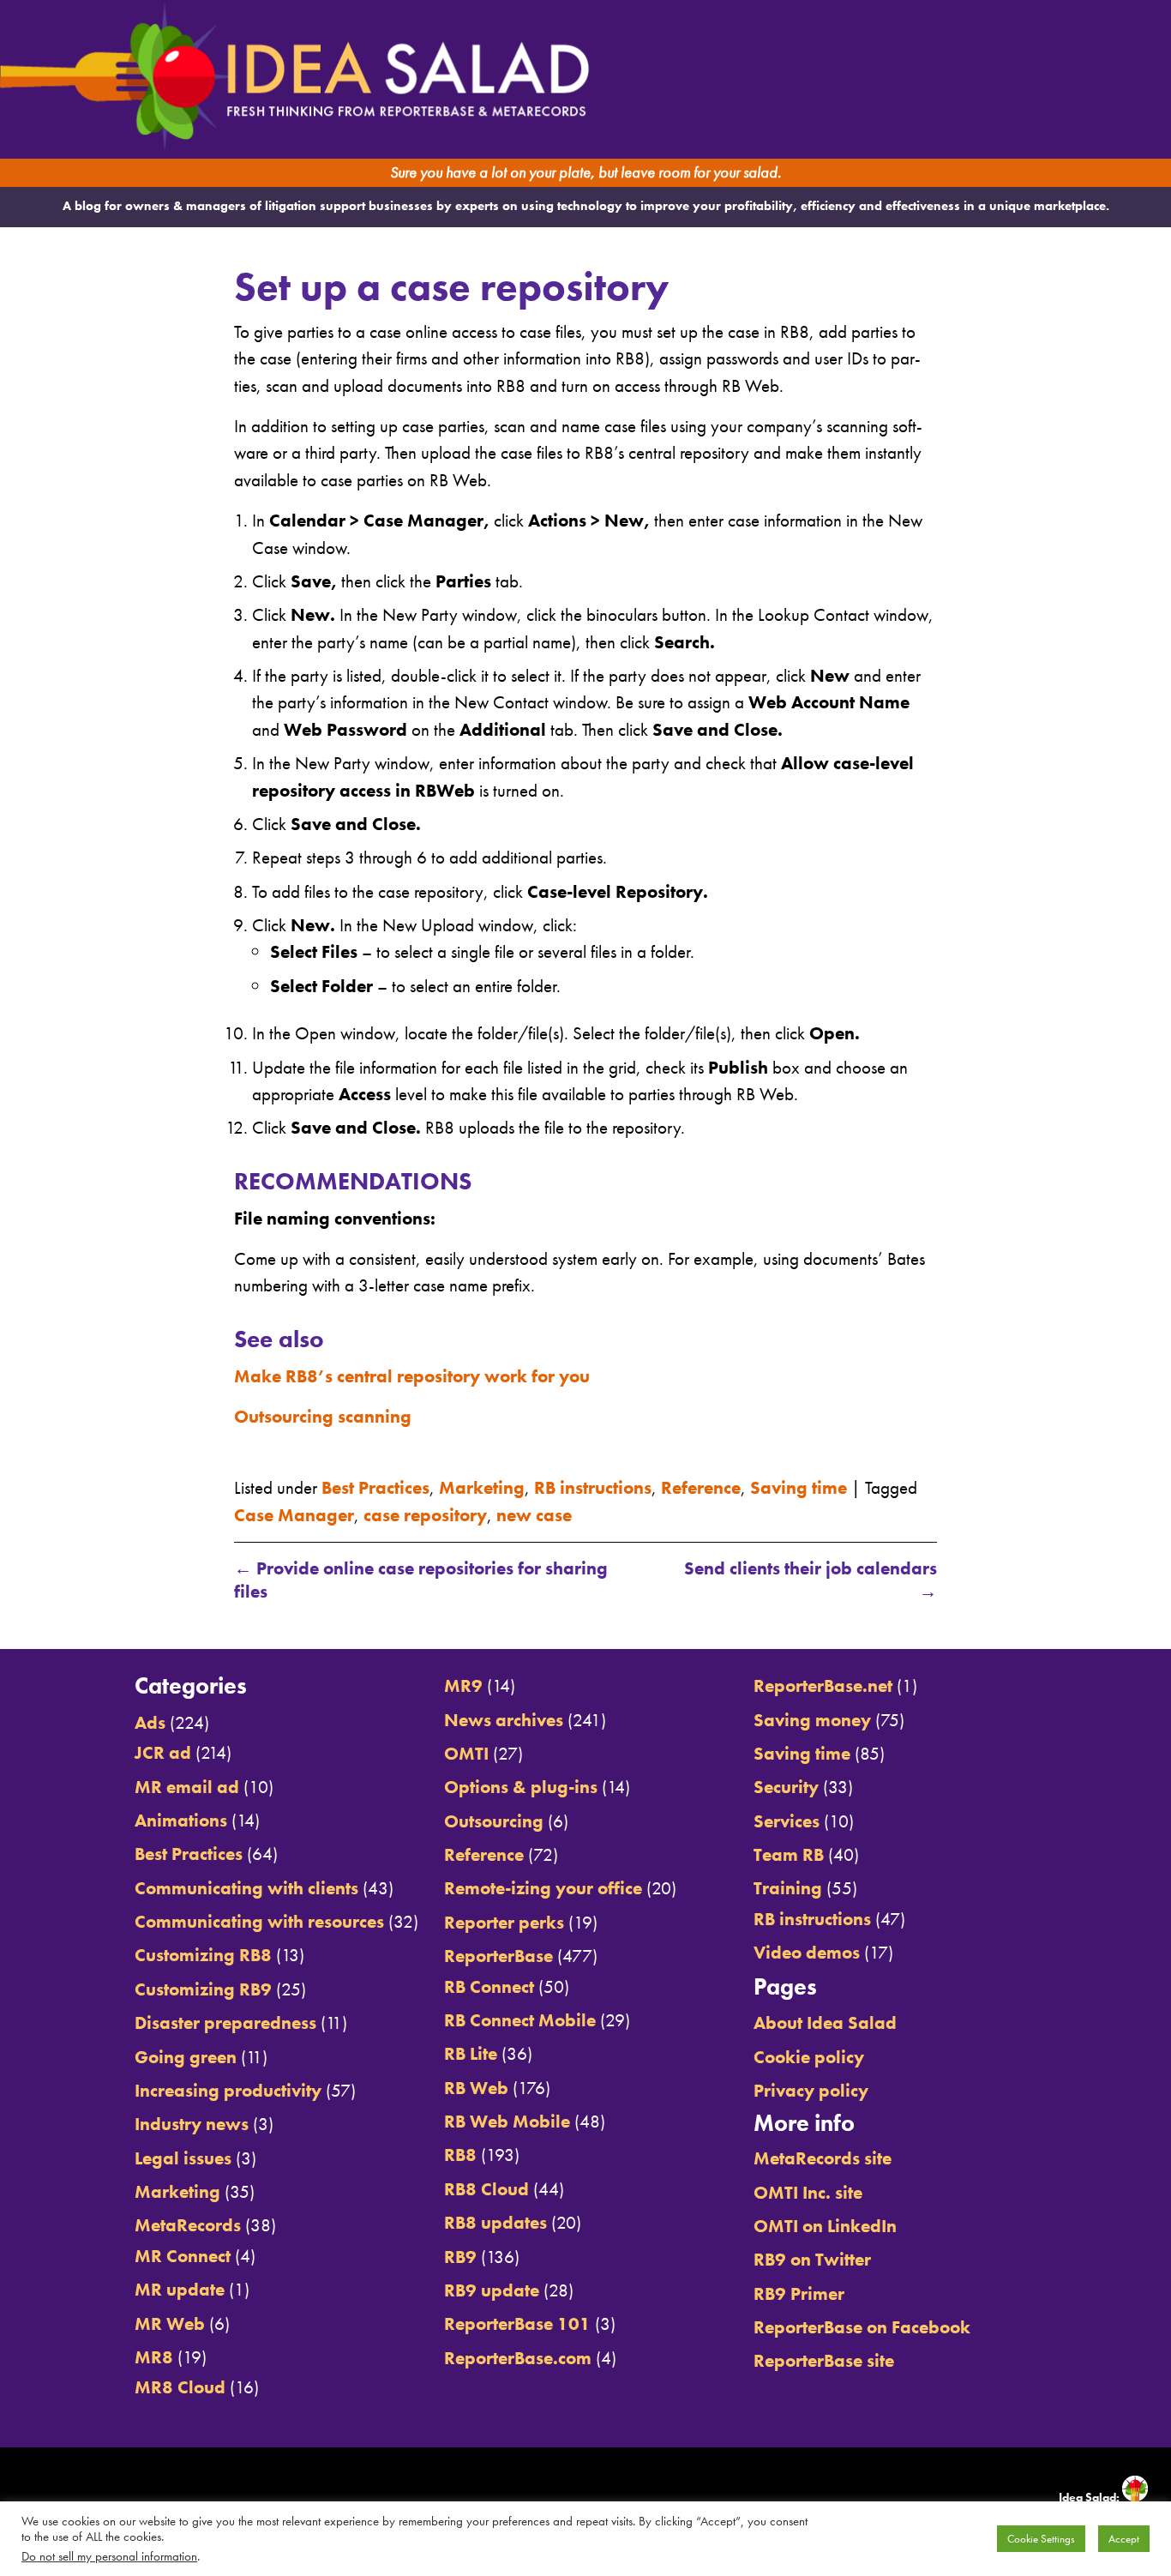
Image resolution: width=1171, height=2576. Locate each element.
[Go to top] (1020, 1629)
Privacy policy (811, 2090)
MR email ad (187, 1787)
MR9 (463, 1685)
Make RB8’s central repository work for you (412, 1376)
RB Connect (489, 1986)
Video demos (807, 1952)
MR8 (154, 2357)
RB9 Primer (799, 2293)
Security (786, 1787)
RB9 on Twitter (812, 2259)
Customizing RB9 (203, 1989)
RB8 (460, 2155)
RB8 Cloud (486, 2189)
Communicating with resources (259, 1921)
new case (534, 1515)
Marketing (482, 1487)
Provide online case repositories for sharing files (421, 1580)
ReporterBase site (824, 2360)
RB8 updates (495, 2222)
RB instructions (593, 1487)
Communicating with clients (246, 1888)
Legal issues (183, 2158)
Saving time (799, 1487)
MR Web (170, 2323)
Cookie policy (809, 2057)
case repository (425, 1515)
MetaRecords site (823, 2158)
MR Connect (183, 2256)
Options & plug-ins (521, 1787)
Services (787, 1821)
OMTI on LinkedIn (825, 2226)
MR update (180, 2289)
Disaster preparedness (225, 2022)
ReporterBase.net (823, 1685)
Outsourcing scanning (323, 1416)
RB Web (476, 2088)
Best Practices (375, 1487)
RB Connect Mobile (520, 2020)
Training (788, 1888)
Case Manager (294, 1515)
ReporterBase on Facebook (862, 2327)
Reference (701, 1487)
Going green (186, 2057)
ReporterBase (498, 1956)
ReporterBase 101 (517, 2323)
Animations (181, 1820)
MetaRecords (188, 2225)
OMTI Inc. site (808, 2192)
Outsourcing (494, 1821)
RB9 (460, 2257)
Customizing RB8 (203, 1955)
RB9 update (492, 2290)
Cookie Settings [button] (1041, 2539)
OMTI (466, 1753)
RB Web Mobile (507, 2121)
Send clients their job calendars (810, 1580)
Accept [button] (1124, 2539)
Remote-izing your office (543, 1888)
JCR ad (163, 1752)
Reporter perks (504, 1922)
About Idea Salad (825, 2022)
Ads (150, 1722)
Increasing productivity (228, 2090)
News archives (504, 1720)
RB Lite (471, 2053)
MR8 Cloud (180, 2387)
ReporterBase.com (518, 2358)
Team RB (789, 1854)
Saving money (812, 1720)
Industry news (192, 2124)
